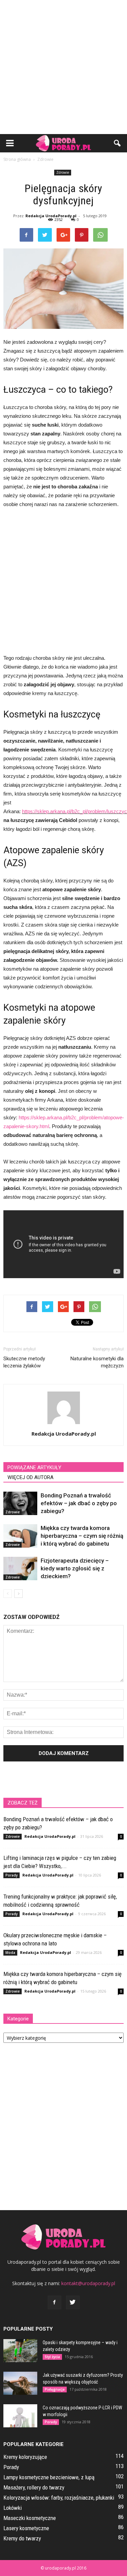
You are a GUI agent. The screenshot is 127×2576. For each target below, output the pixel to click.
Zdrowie (63, 172)
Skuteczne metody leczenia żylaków (24, 1362)
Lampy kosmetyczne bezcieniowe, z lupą (49, 2477)
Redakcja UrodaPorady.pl (51, 216)
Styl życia (52, 2357)
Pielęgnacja (55, 2389)
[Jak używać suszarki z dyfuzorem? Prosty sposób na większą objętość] (20, 2383)
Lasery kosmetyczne (26, 2528)
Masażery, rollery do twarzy (34, 2487)
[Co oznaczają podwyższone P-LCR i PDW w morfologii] (20, 2416)
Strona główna (17, 159)
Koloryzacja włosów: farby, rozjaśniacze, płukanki (59, 2498)
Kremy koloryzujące (25, 2457)
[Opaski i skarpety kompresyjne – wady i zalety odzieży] (20, 2351)
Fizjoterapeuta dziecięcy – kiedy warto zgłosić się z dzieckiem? (75, 1568)
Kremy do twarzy (22, 2538)
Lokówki (13, 2508)
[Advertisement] (63, 67)
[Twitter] (73, 2302)
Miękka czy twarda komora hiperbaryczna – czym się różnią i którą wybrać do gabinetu (82, 1536)
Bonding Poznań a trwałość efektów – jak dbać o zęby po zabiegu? (79, 1503)
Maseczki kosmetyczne (30, 2518)
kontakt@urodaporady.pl (88, 2283)
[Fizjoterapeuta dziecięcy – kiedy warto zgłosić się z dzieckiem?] (20, 1569)
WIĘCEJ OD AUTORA (30, 1477)
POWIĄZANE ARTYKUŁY (34, 1468)
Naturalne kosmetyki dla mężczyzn (97, 1362)
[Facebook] (55, 2302)
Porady (12, 1875)
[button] (118, 143)
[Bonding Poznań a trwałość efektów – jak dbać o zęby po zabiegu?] (20, 1503)
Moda (10, 1953)
